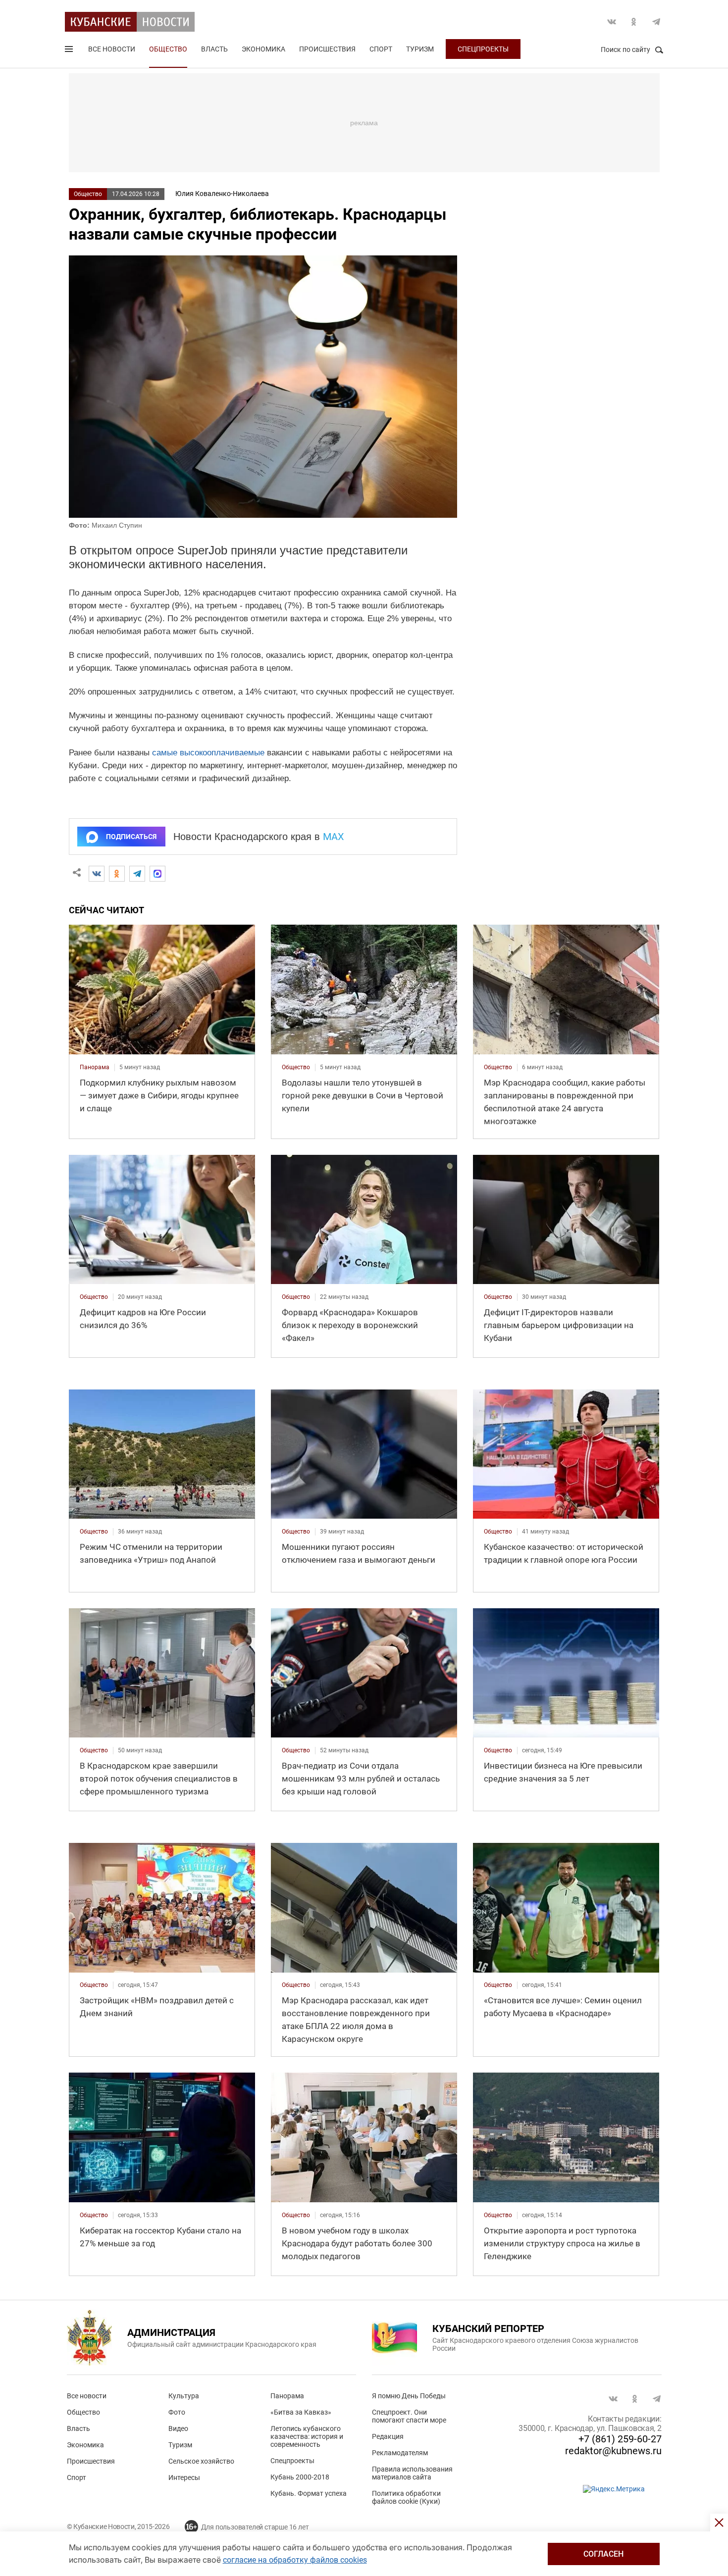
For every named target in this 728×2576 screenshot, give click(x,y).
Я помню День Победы (409, 2396)
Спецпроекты (483, 49)
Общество (168, 49)
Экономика (263, 49)
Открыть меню (70, 51)
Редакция (388, 2436)
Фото (177, 2412)
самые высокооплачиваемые (208, 753)
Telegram (656, 22)
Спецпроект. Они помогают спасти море (409, 2416)
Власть (214, 49)
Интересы (184, 2477)
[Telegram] (137, 874)
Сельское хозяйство (201, 2461)
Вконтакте (612, 22)
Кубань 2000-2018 (300, 2477)
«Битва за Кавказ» (301, 2412)
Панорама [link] (95, 1067)
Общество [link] (296, 1067)
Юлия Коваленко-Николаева (222, 194)
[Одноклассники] (117, 874)
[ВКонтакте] (97, 874)
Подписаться (131, 837)
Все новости (112, 49)
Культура (184, 2396)
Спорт (381, 49)
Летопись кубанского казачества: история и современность (307, 2436)
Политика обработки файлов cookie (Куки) (406, 2497)
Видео (178, 2428)
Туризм (420, 49)
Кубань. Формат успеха (309, 2493)
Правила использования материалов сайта (412, 2473)
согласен (603, 2554)
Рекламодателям (400, 2453)
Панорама (287, 2396)
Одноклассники (634, 22)
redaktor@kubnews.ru (613, 2451)
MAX (334, 837)
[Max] (157, 874)
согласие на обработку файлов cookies (295, 2560)
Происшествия (327, 49)
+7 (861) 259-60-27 (620, 2439)
